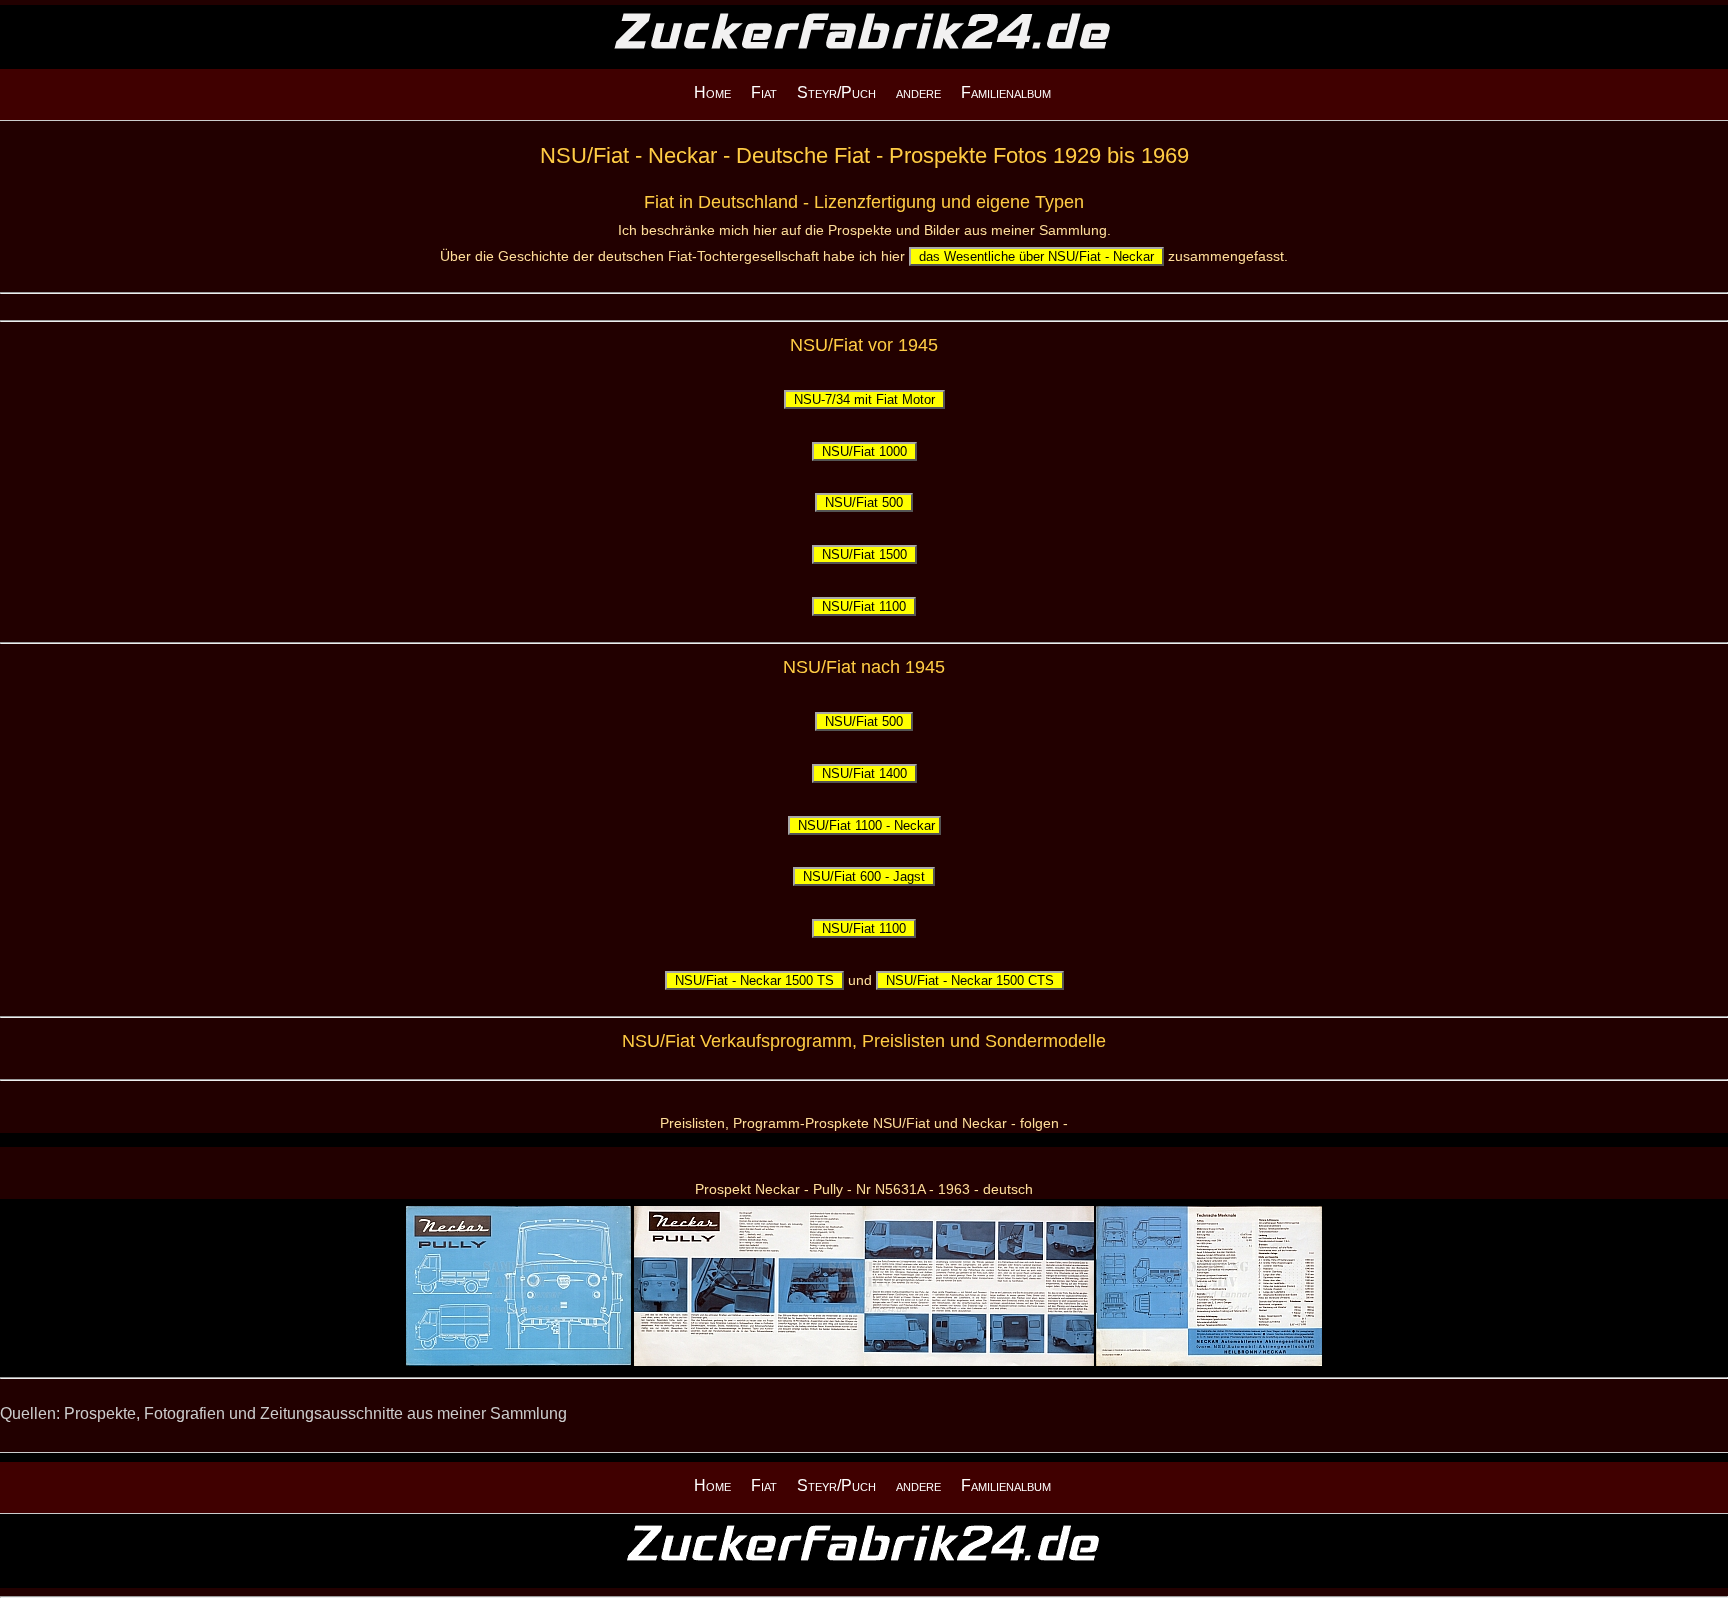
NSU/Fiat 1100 (864, 606)
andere (918, 92)
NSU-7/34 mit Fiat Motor (864, 399)
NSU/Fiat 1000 (864, 451)
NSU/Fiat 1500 (864, 554)
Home (712, 92)
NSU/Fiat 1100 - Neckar (864, 825)
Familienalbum (1006, 92)
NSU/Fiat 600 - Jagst (864, 876)
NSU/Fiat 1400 (864, 773)
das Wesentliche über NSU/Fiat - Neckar (1036, 256)
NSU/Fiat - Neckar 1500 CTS (970, 980)
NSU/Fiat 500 (864, 502)
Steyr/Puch (836, 92)
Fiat (764, 92)
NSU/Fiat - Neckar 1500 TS (754, 980)
